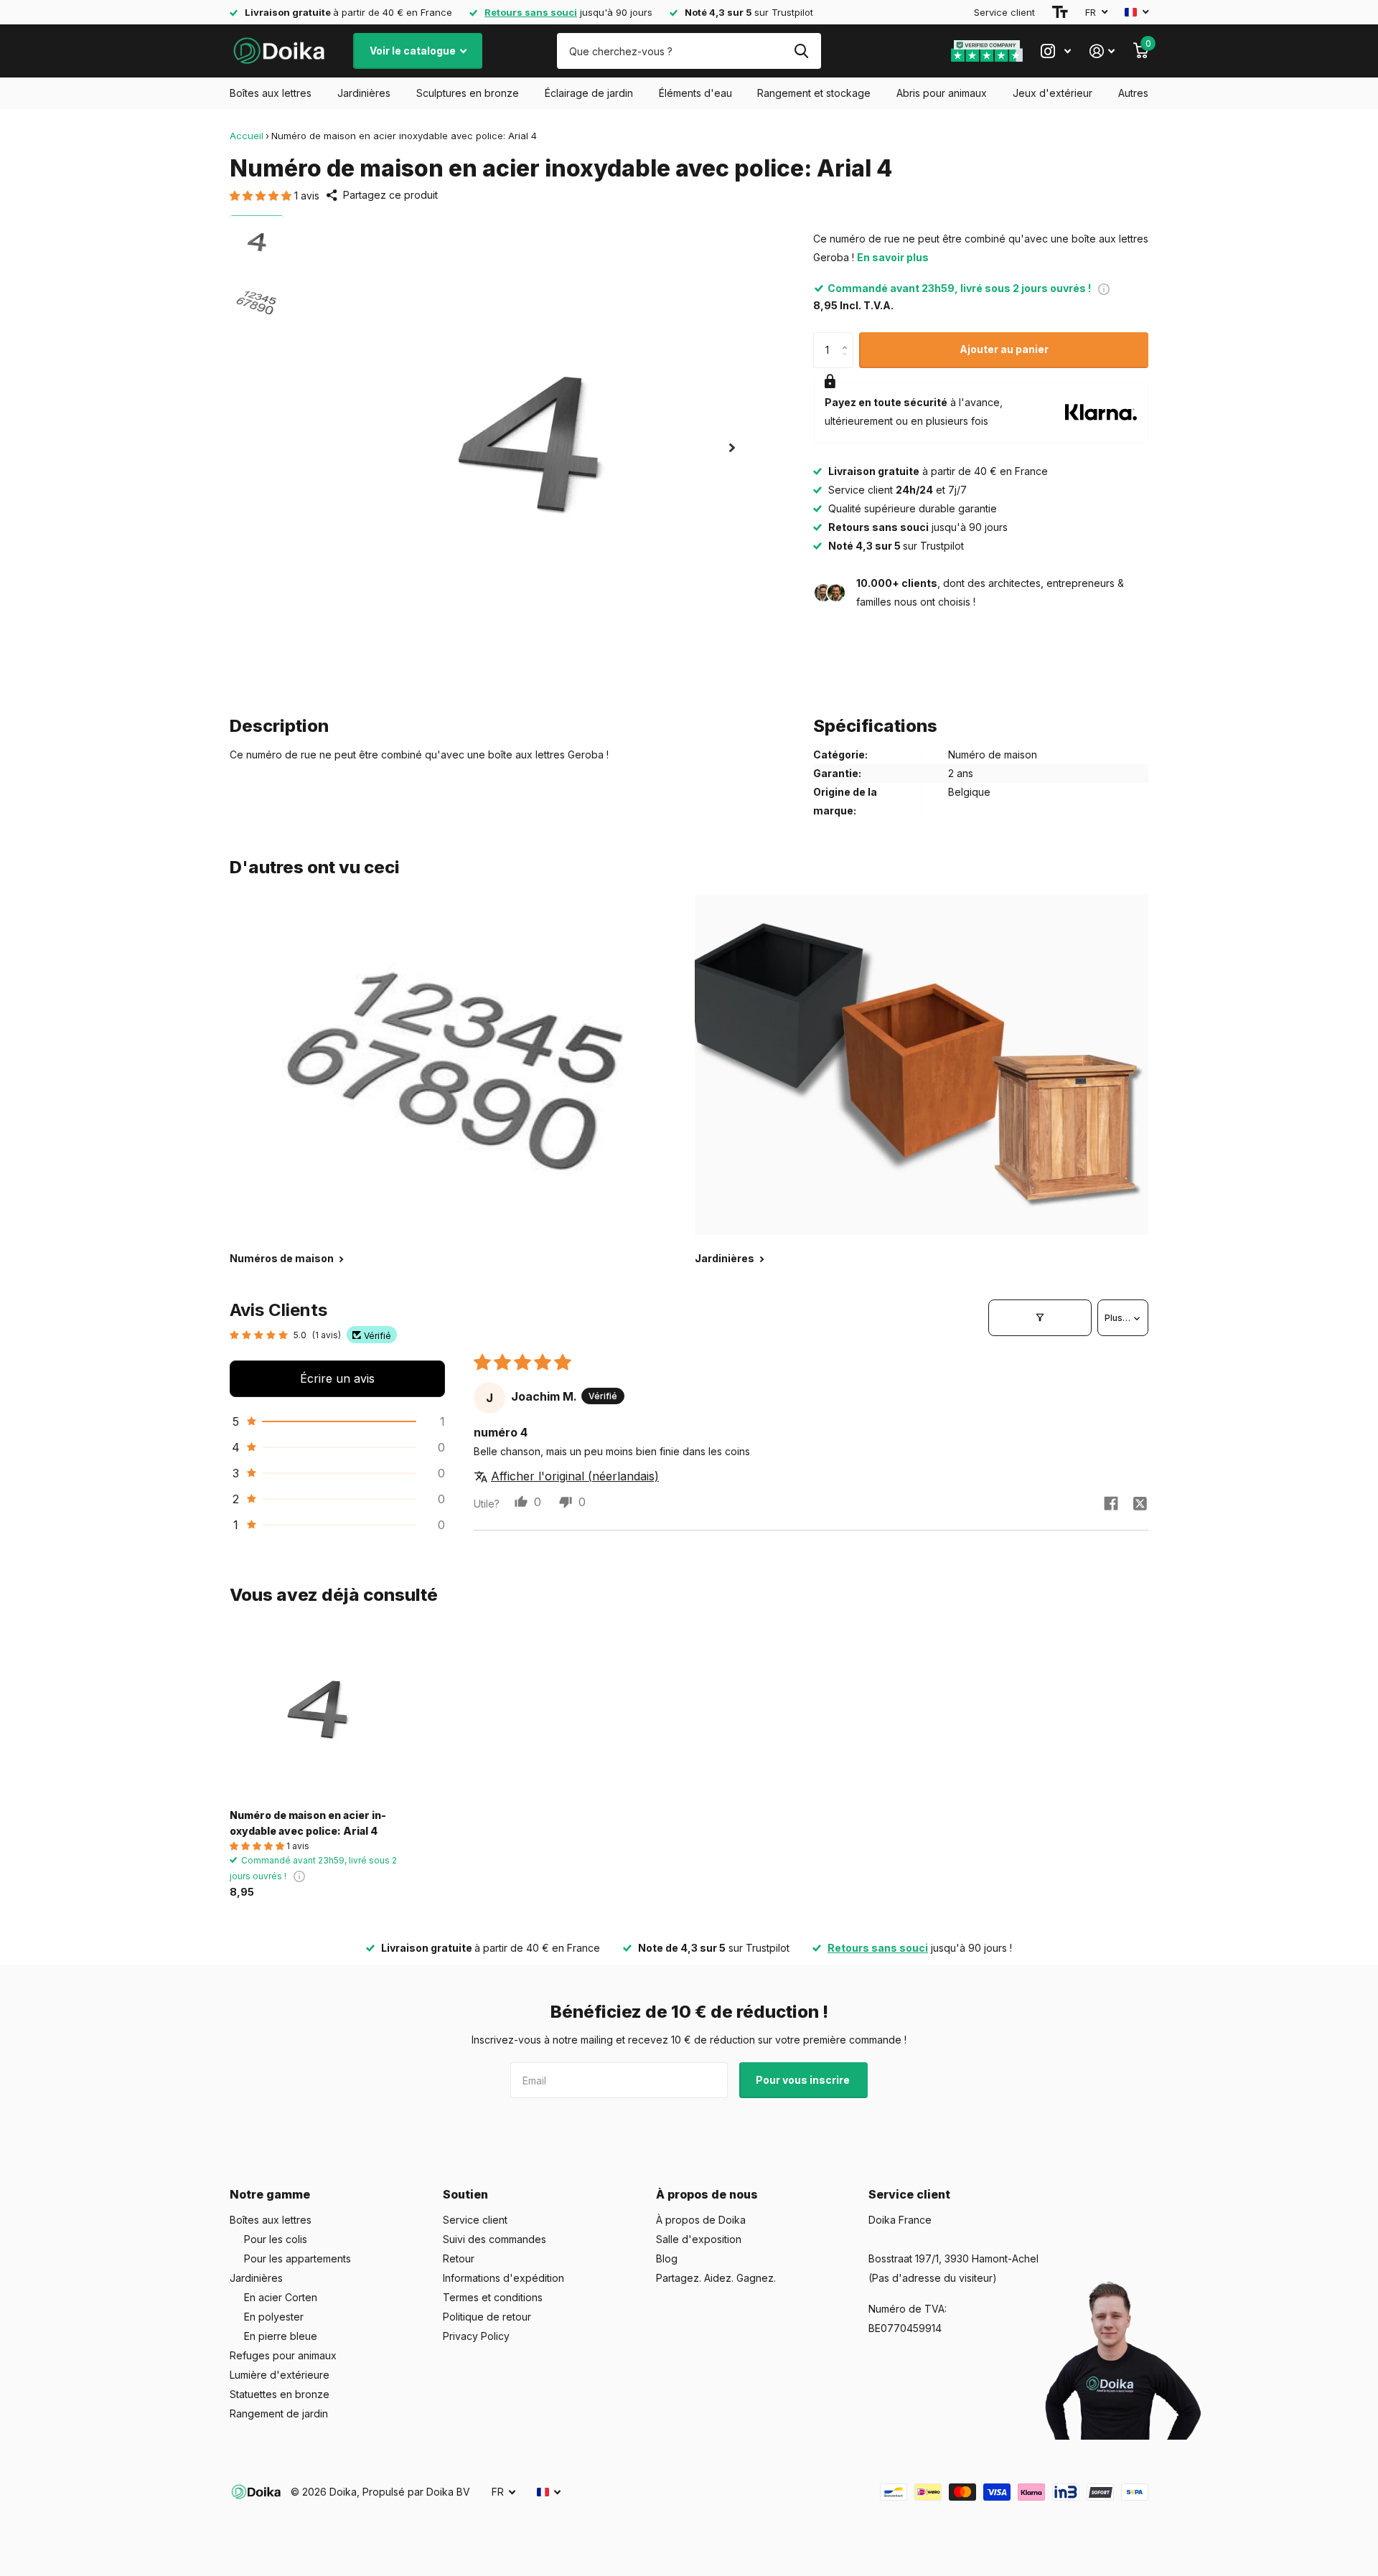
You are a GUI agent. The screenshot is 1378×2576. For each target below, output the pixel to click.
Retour (459, 2258)
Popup (1104, 288)
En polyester (274, 2317)
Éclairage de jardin (589, 93)
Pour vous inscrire (804, 2080)
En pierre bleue (281, 2336)
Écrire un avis (337, 1378)
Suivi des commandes (495, 2239)
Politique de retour (487, 2317)
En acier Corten (281, 2297)
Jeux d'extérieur (1053, 93)
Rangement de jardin (279, 2413)
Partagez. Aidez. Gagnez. (716, 2278)
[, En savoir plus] (1056, 51)
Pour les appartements (297, 2258)
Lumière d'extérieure (280, 2375)
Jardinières (364, 93)
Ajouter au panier (1004, 349)
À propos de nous (707, 2194)
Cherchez (801, 51)
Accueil (247, 136)
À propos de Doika (701, 2220)
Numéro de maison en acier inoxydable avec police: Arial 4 (308, 1823)
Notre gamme (270, 2194)
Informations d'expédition (503, 2278)
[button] (262, 196)
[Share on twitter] (1140, 1503)
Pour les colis (276, 2239)
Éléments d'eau (695, 93)
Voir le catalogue (414, 51)
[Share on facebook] (1111, 1503)
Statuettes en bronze (280, 2394)
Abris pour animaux (942, 93)
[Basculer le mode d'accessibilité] (1060, 12)
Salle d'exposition (699, 2239)
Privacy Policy (476, 2336)
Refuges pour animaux (283, 2355)
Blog (667, 2258)
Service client (1004, 12)
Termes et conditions (493, 2297)
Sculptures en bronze (468, 93)
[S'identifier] (1102, 51)
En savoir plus (893, 257)
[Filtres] (1040, 1317)
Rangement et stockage (814, 93)
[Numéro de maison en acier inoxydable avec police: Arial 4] (317, 1711)
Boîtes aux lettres (271, 93)
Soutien (465, 2194)
